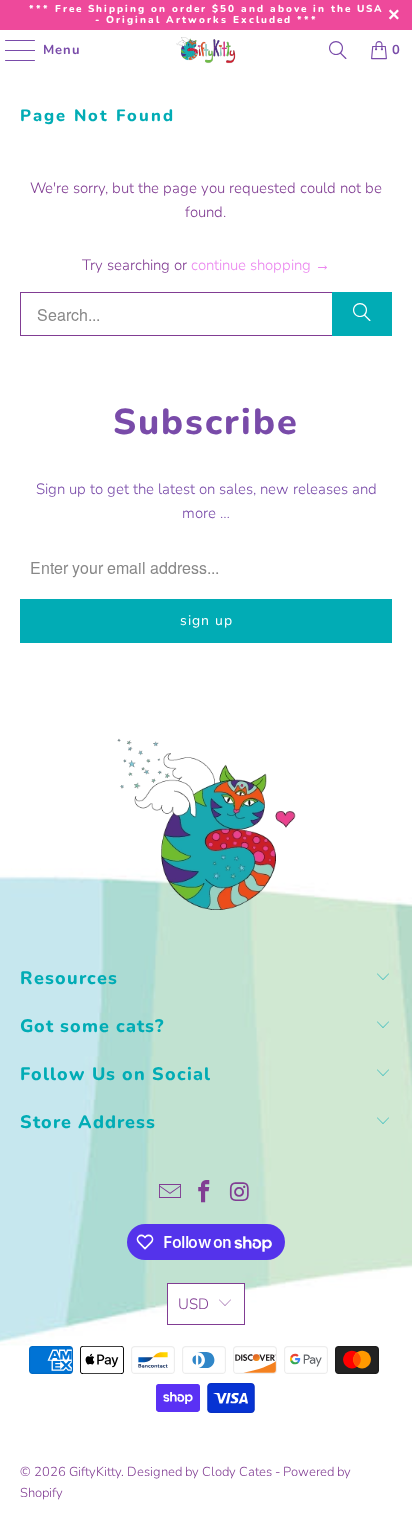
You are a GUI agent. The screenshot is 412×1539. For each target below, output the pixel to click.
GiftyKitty (95, 1472)
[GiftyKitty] (206, 50)
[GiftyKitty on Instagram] (240, 1194)
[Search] (338, 50)
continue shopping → (260, 265)
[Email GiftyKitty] (170, 1194)
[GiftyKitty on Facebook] (205, 1194)
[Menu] (10, 50)
